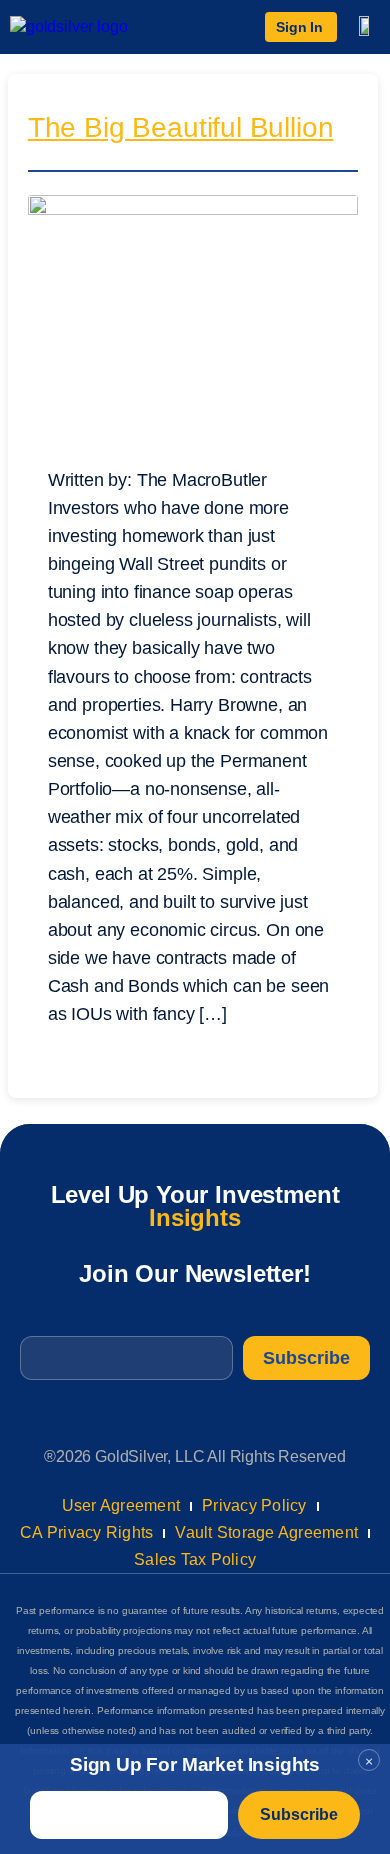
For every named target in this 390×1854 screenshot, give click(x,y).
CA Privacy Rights (86, 1532)
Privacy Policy (254, 1505)
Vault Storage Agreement (266, 1532)
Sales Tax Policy (195, 1559)
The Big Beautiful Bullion (181, 130)
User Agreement (121, 1505)
